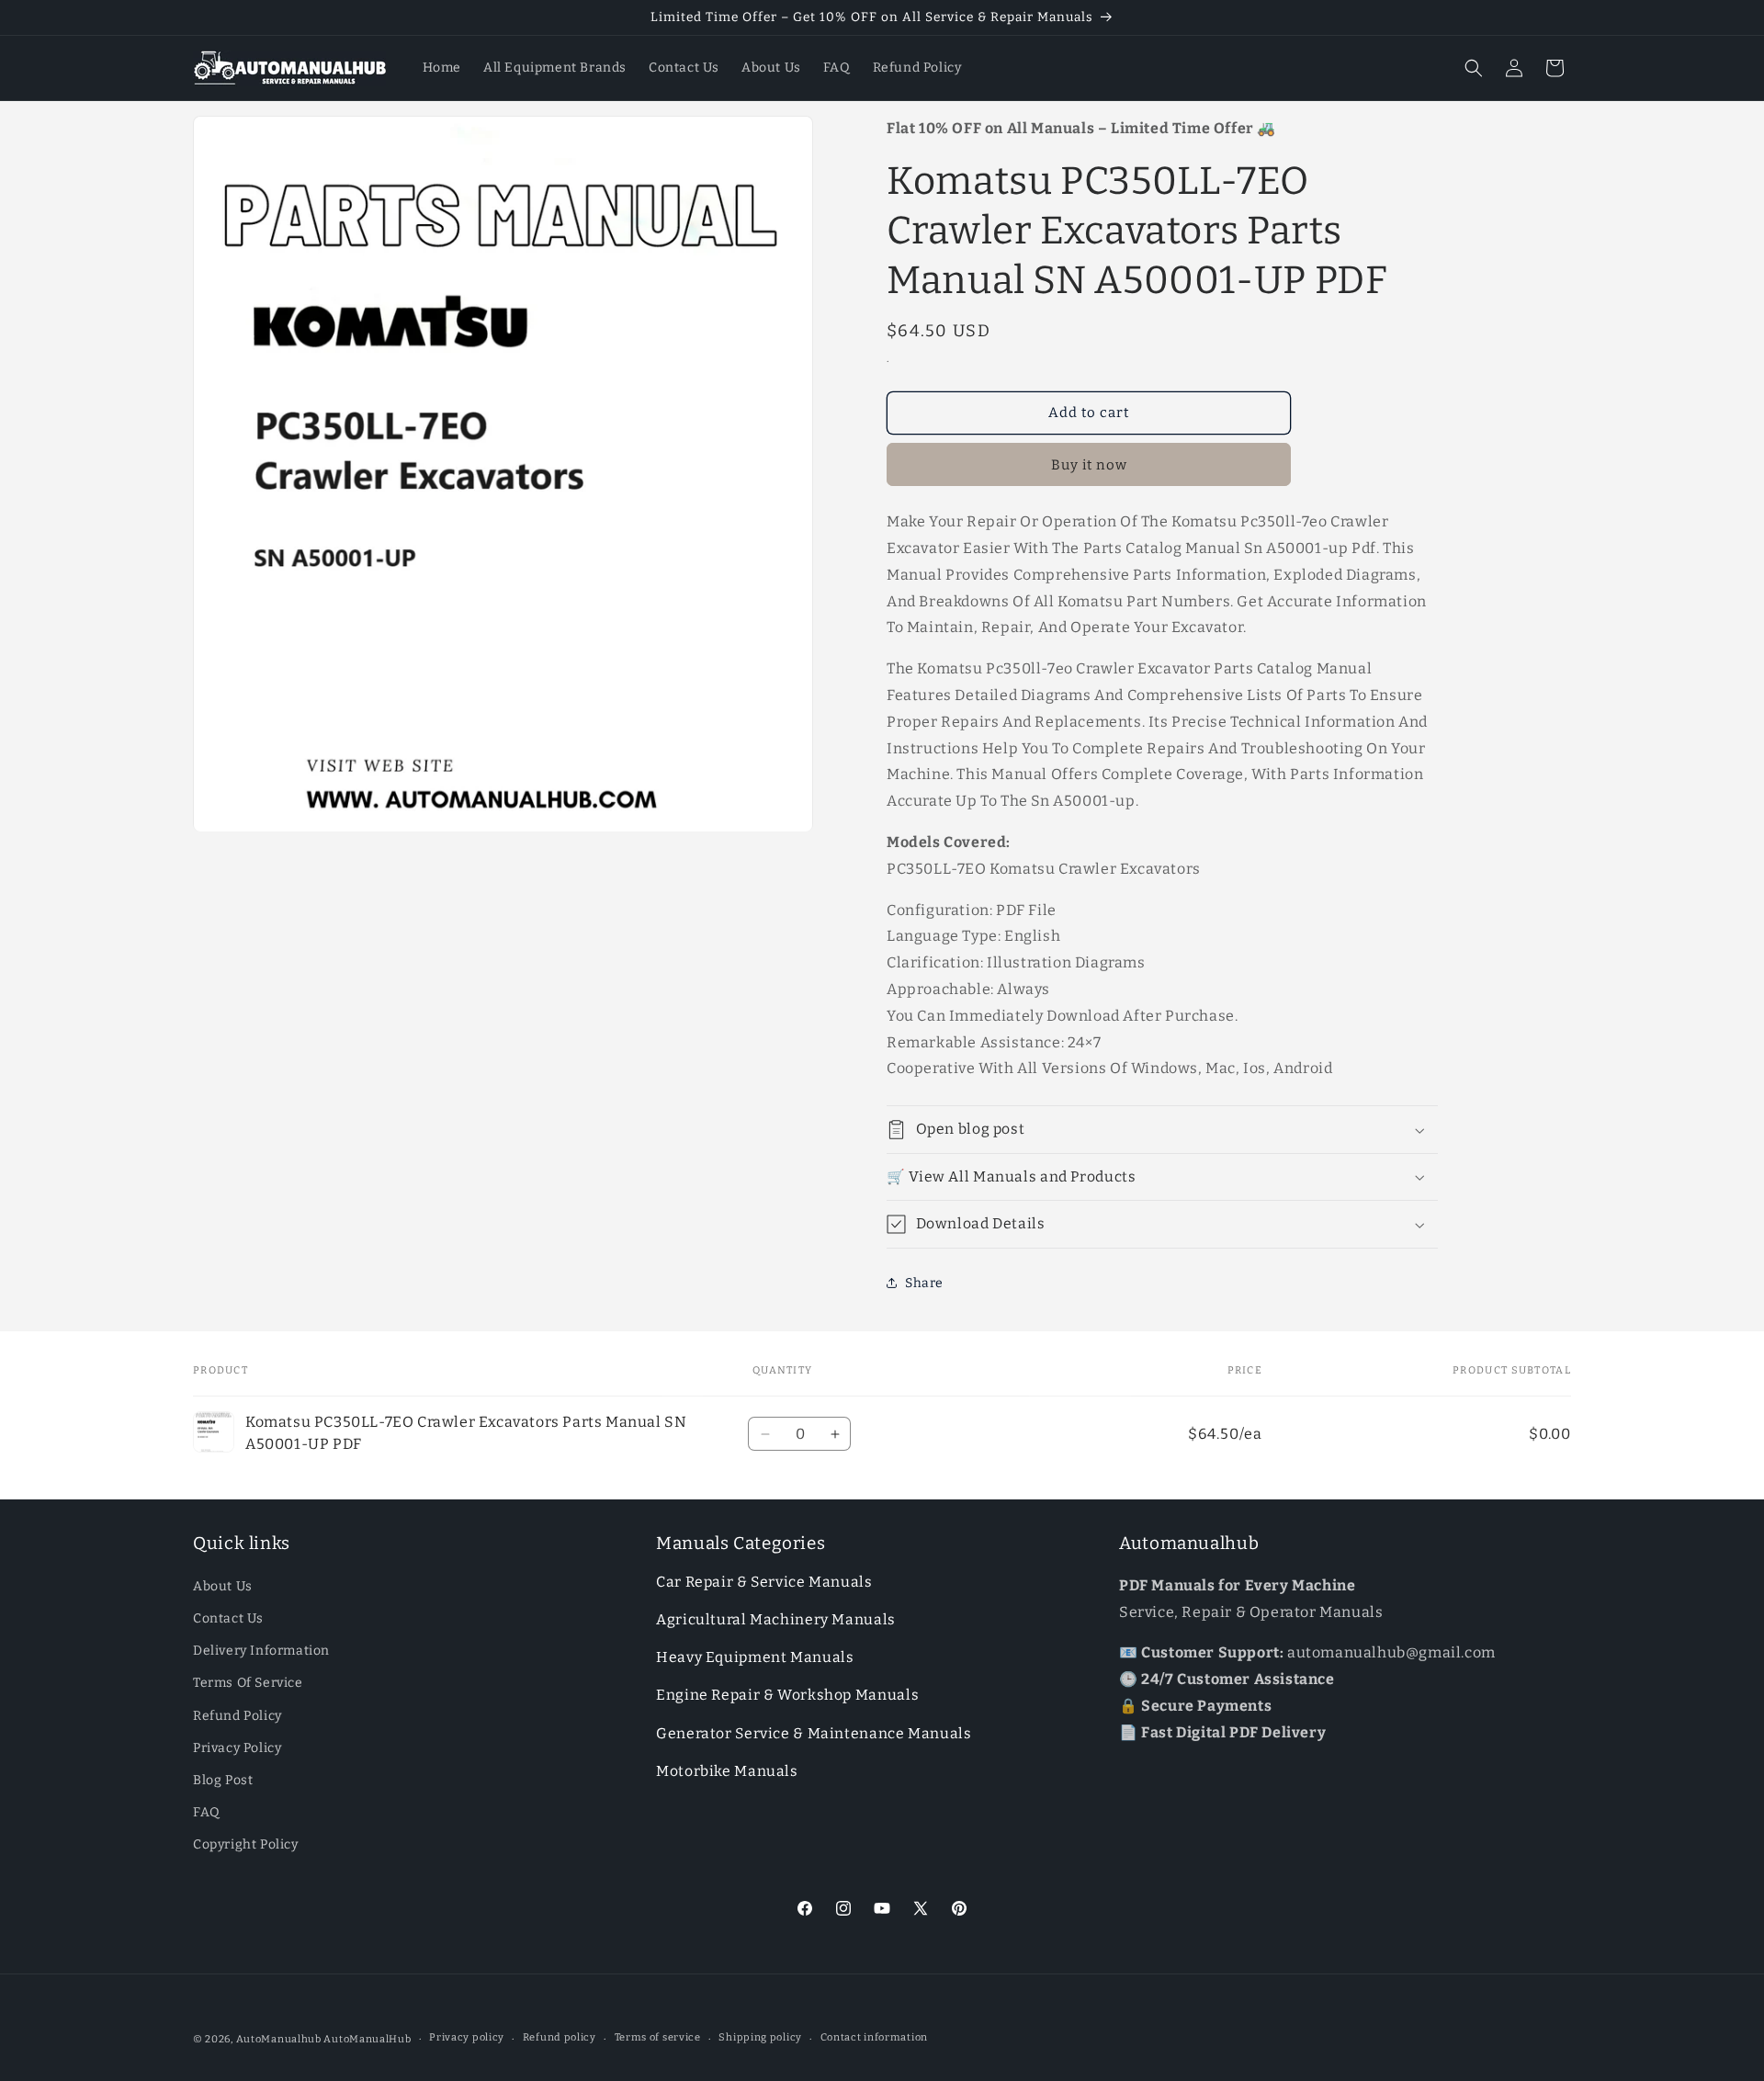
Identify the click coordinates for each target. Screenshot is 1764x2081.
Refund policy (560, 2037)
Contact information (874, 2037)
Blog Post (223, 1780)
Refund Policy (237, 1716)
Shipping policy (760, 2037)
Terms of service (658, 2037)
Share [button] (924, 1283)
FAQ (207, 1812)
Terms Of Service (248, 1683)
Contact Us (228, 1618)
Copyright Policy (246, 1844)
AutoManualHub (367, 2039)
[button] (1474, 68)
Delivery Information (261, 1651)
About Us (223, 1586)
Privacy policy (467, 2037)
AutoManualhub (279, 2039)
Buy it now (1089, 465)
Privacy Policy (237, 1748)
